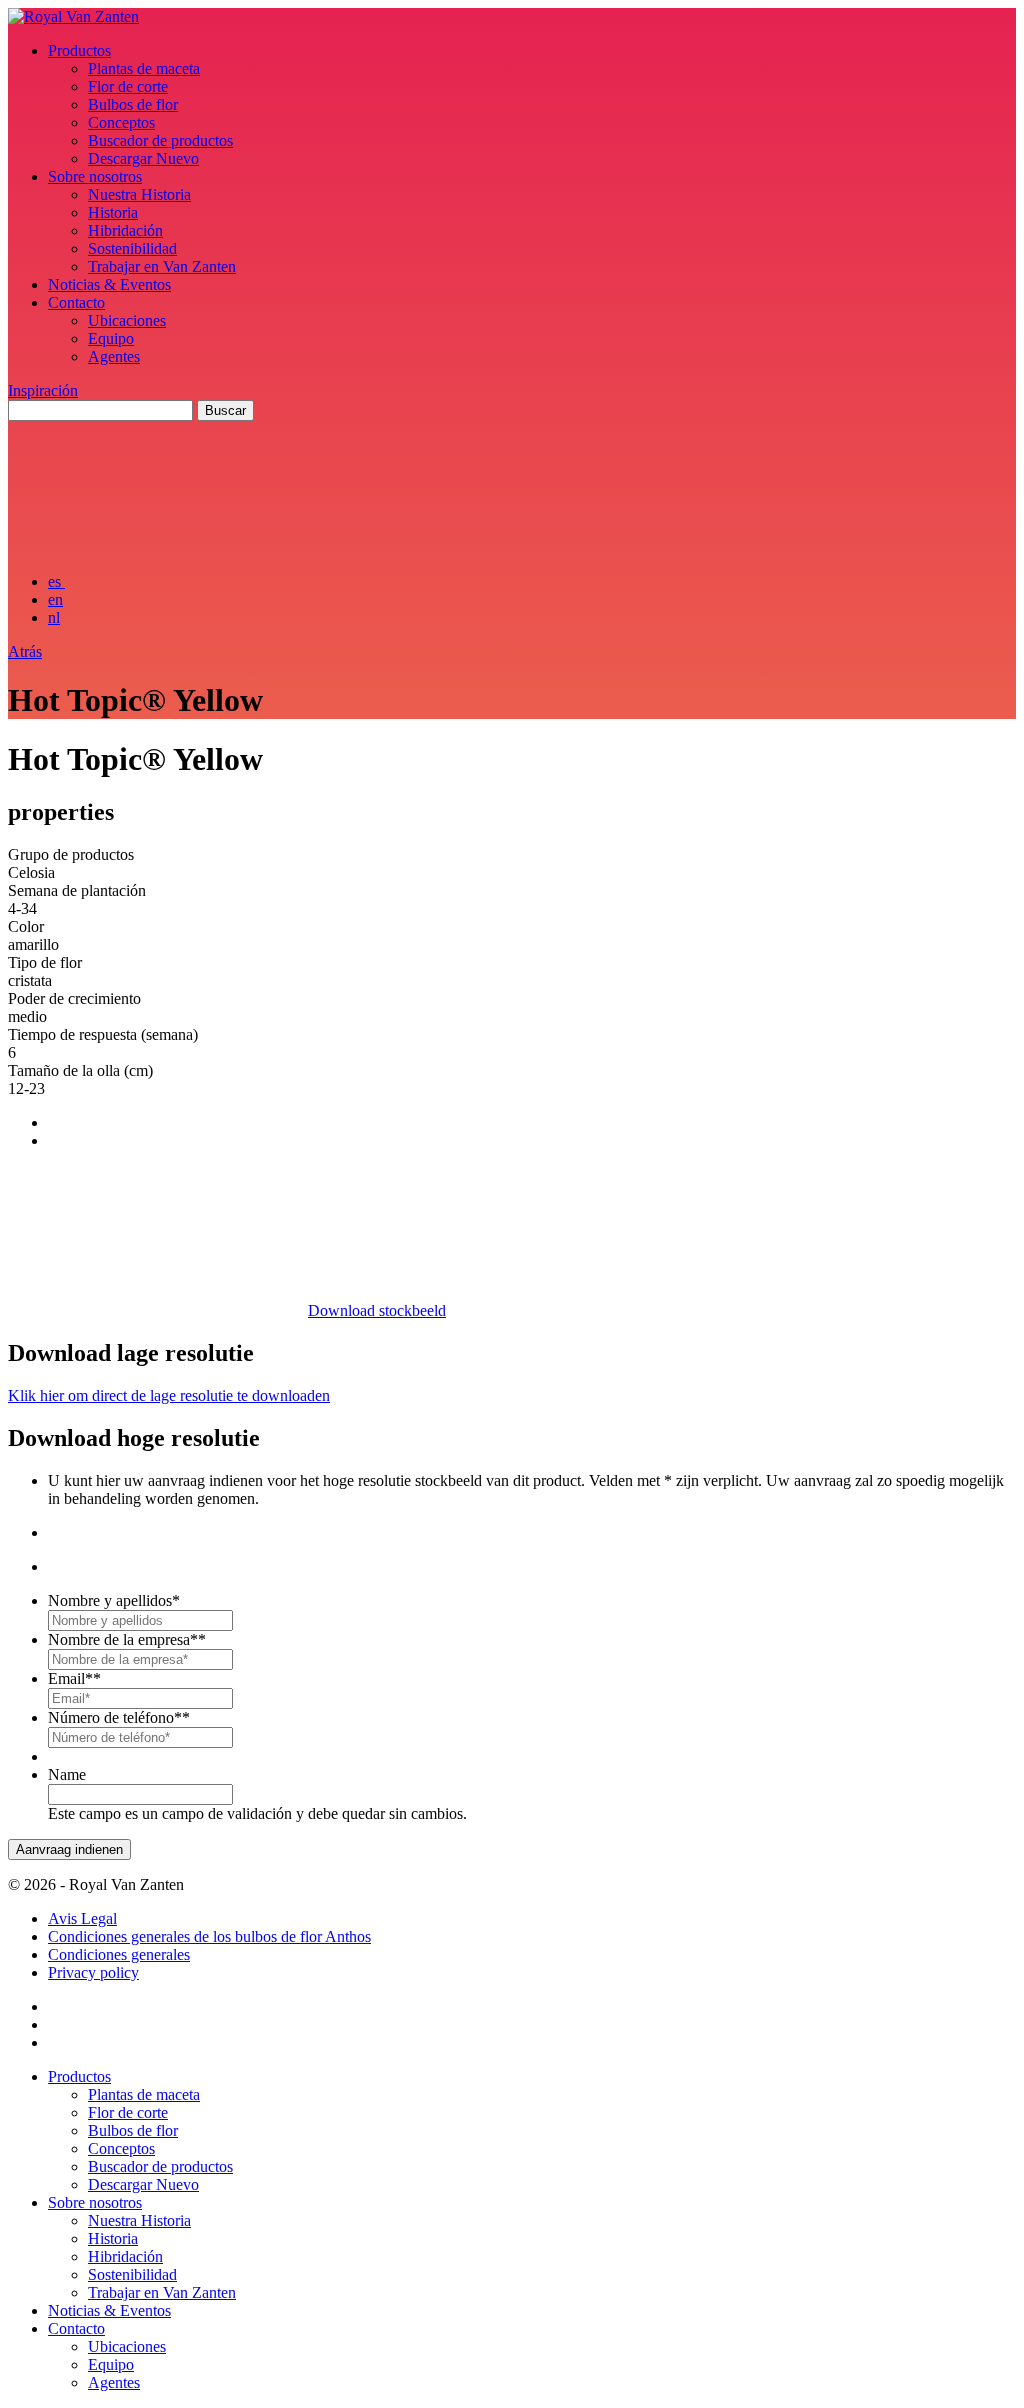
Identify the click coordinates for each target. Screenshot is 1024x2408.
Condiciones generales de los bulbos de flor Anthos (209, 1936)
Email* (74, 1678)
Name (67, 1774)
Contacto (76, 302)
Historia (113, 212)
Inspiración (43, 390)
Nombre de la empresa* (127, 1639)
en (55, 599)
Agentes (114, 356)
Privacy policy (93, 1972)
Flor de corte (128, 86)
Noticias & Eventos (109, 284)
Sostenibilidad (132, 248)
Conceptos (121, 122)
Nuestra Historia (139, 194)
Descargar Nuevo (143, 158)
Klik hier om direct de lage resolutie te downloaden (169, 1395)
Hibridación (125, 230)
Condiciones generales (119, 1954)
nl (54, 617)
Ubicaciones (127, 320)
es (56, 581)
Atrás (25, 651)
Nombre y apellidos (114, 1600)
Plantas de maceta (144, 68)
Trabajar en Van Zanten (162, 266)
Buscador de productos (160, 140)
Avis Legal (82, 1918)
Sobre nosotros (95, 176)
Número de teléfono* (119, 1717)
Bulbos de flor (133, 104)
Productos (79, 50)
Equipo (111, 338)
